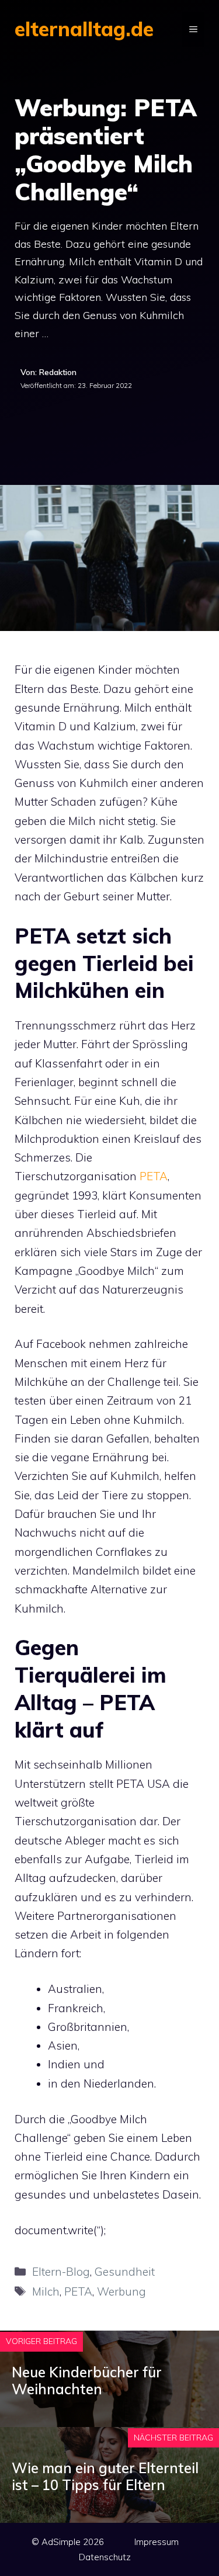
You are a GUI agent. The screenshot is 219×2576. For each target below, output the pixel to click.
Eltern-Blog (61, 2272)
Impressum (157, 2542)
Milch (46, 2291)
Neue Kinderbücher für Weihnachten (87, 2381)
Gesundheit (125, 2272)
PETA (154, 1176)
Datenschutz (105, 2557)
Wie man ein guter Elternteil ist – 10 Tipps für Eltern (105, 2476)
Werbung (121, 2291)
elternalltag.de (84, 29)
